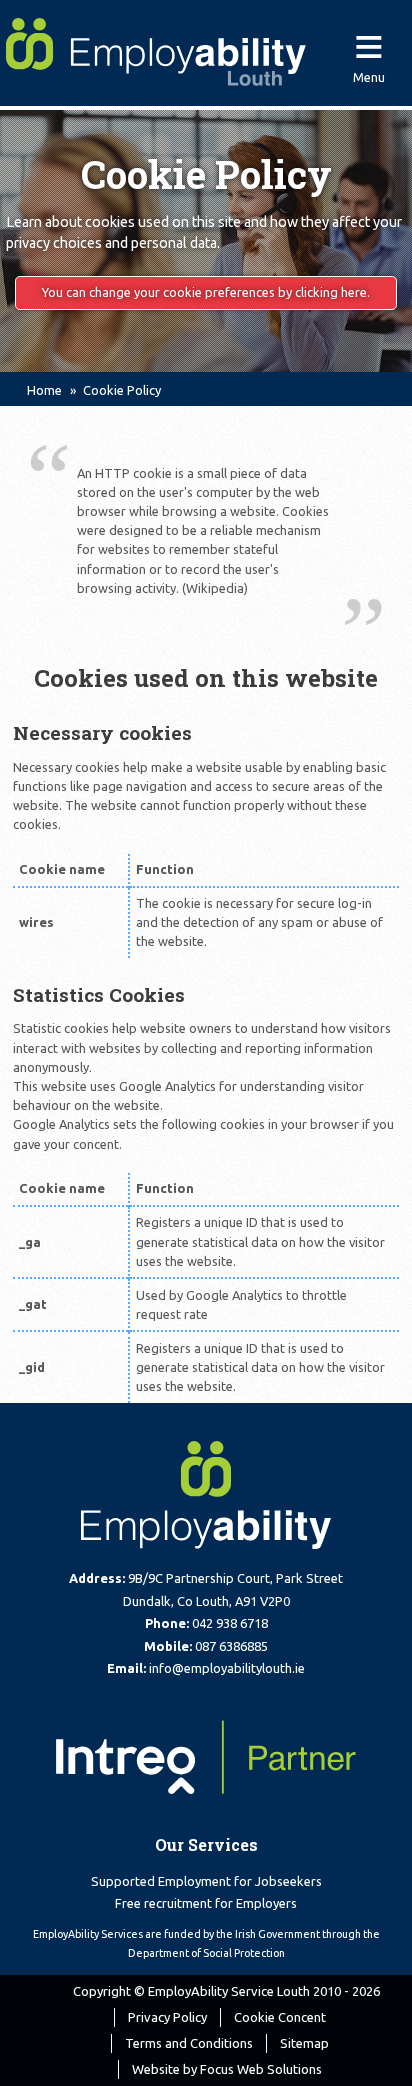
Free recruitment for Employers (206, 1903)
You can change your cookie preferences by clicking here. (206, 292)
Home (44, 390)
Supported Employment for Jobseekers (206, 1881)
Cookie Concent (280, 2017)
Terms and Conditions (189, 2043)
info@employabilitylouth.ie (227, 1668)
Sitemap (304, 2043)
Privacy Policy (167, 2017)
